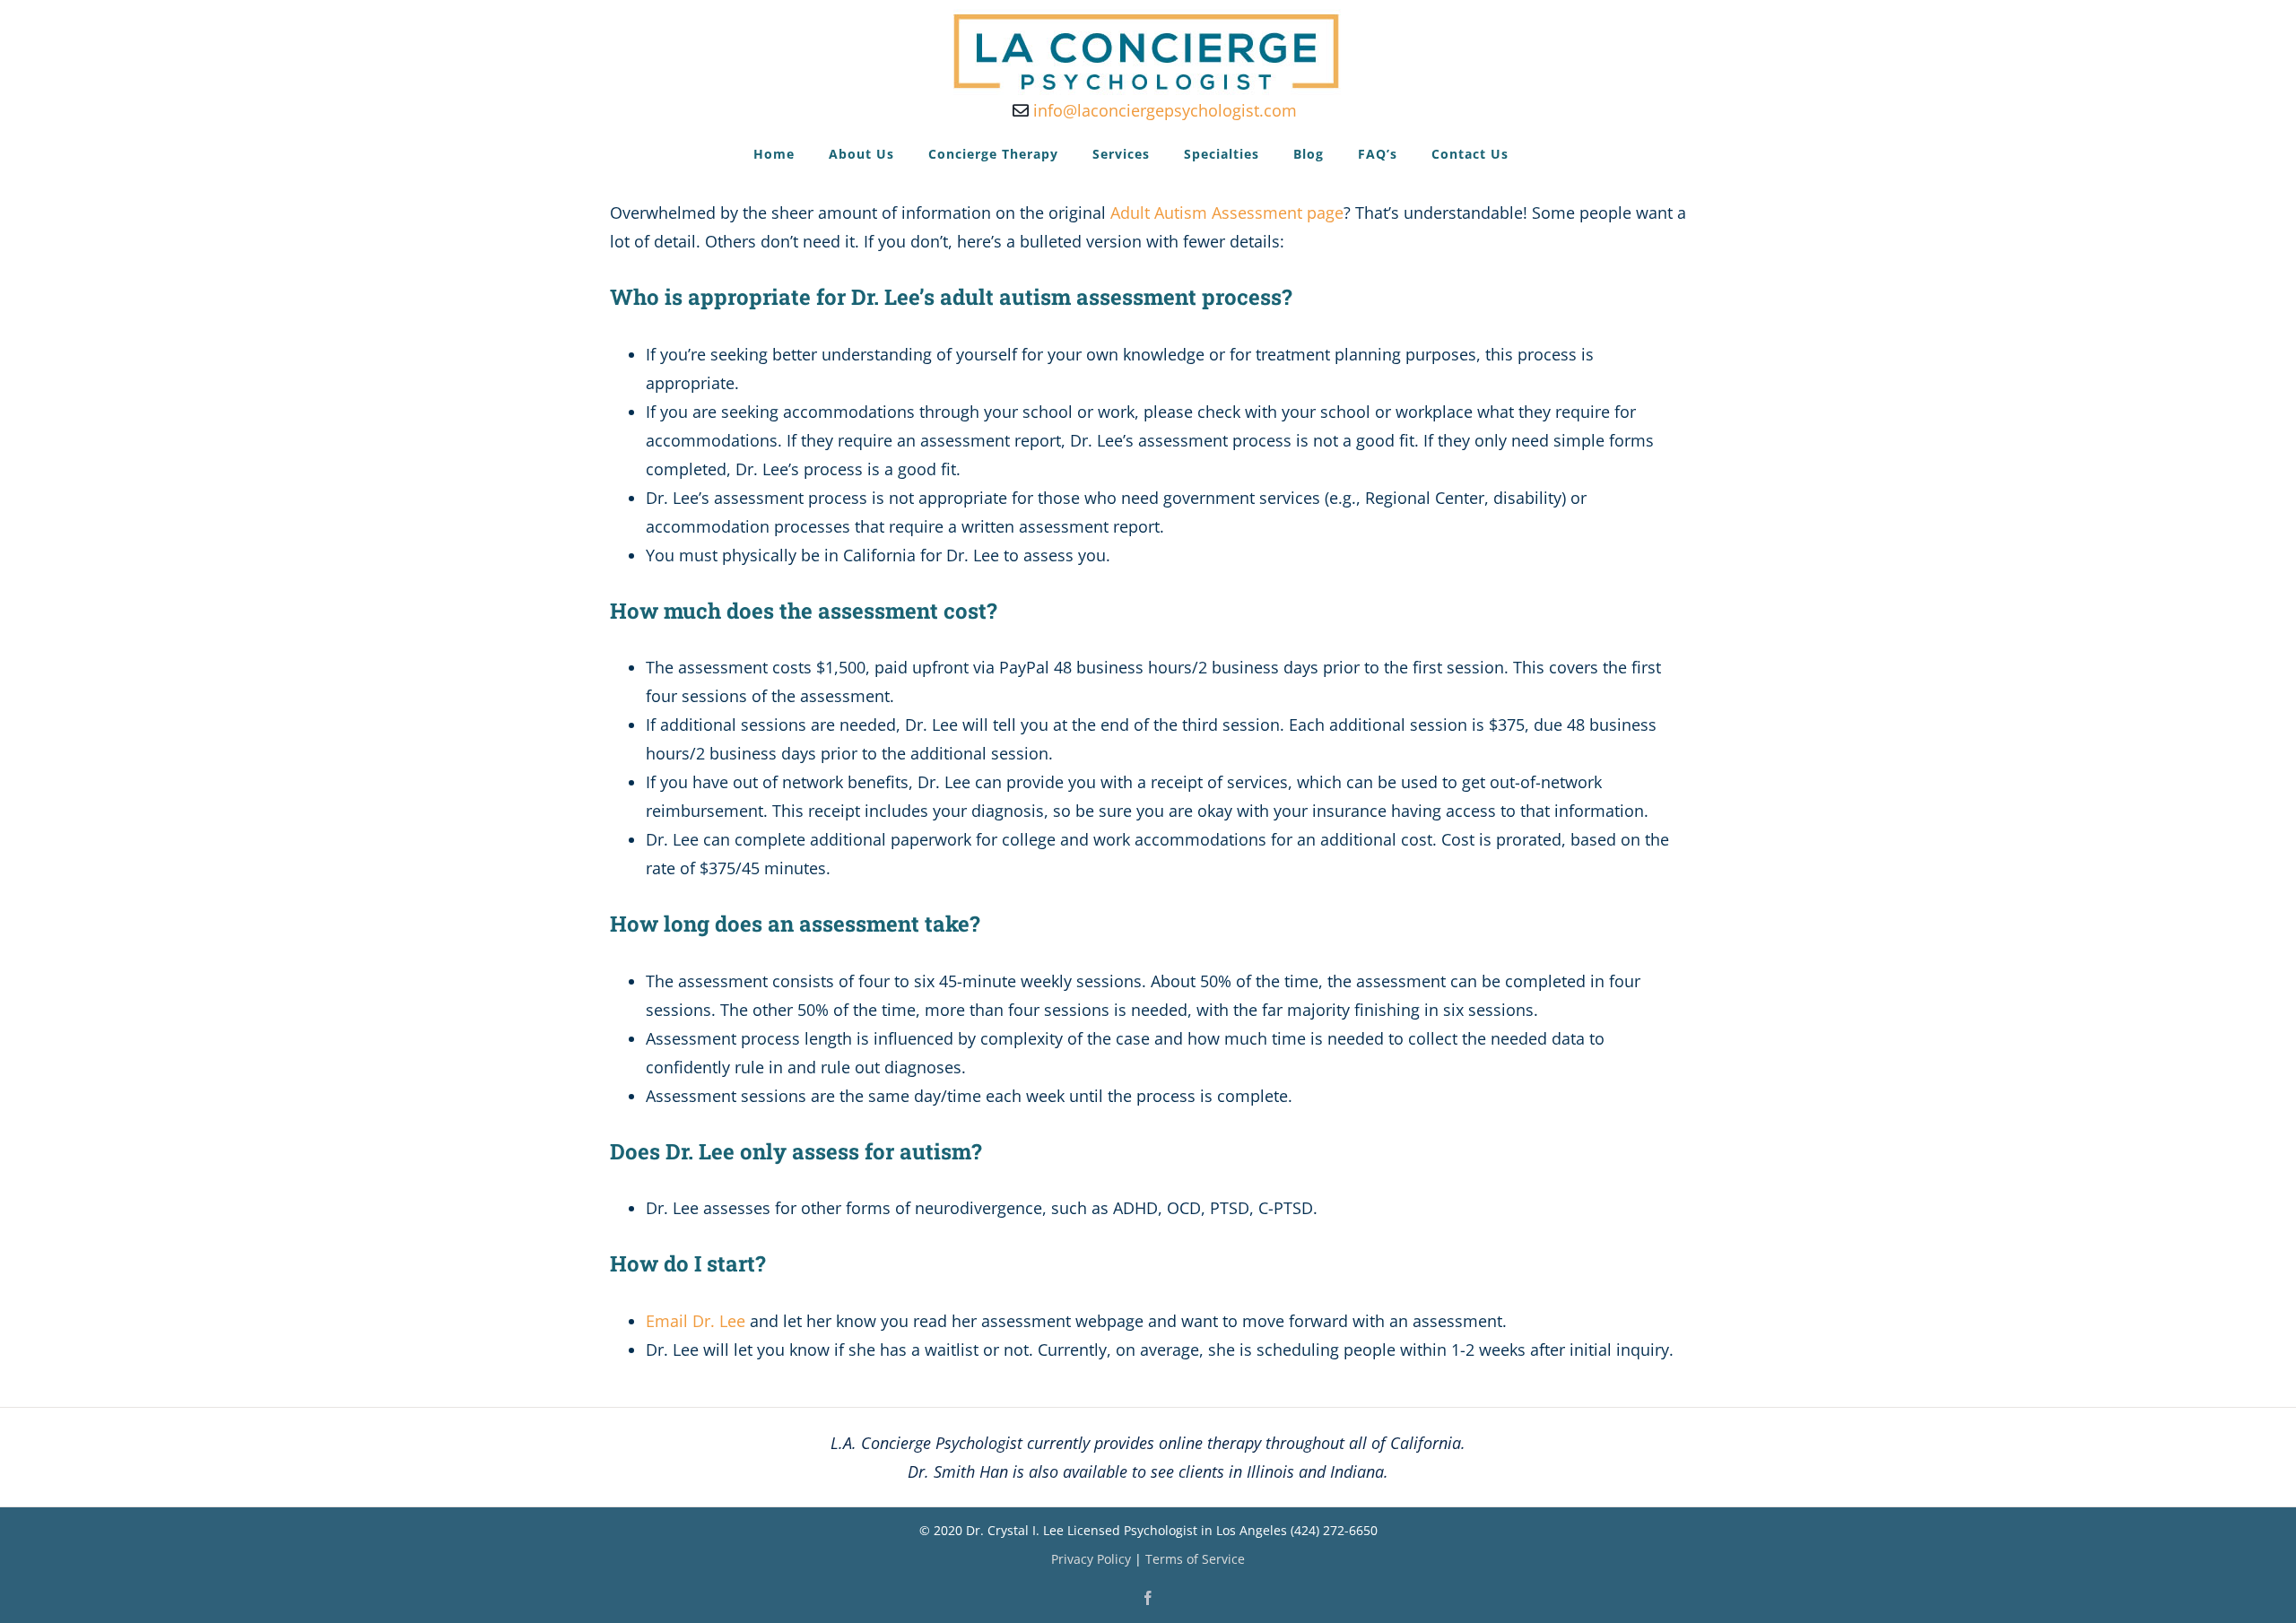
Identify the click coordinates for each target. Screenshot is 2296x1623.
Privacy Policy (1091, 1559)
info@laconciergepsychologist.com (1163, 110)
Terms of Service (1195, 1559)
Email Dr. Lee (696, 1321)
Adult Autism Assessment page (1227, 213)
